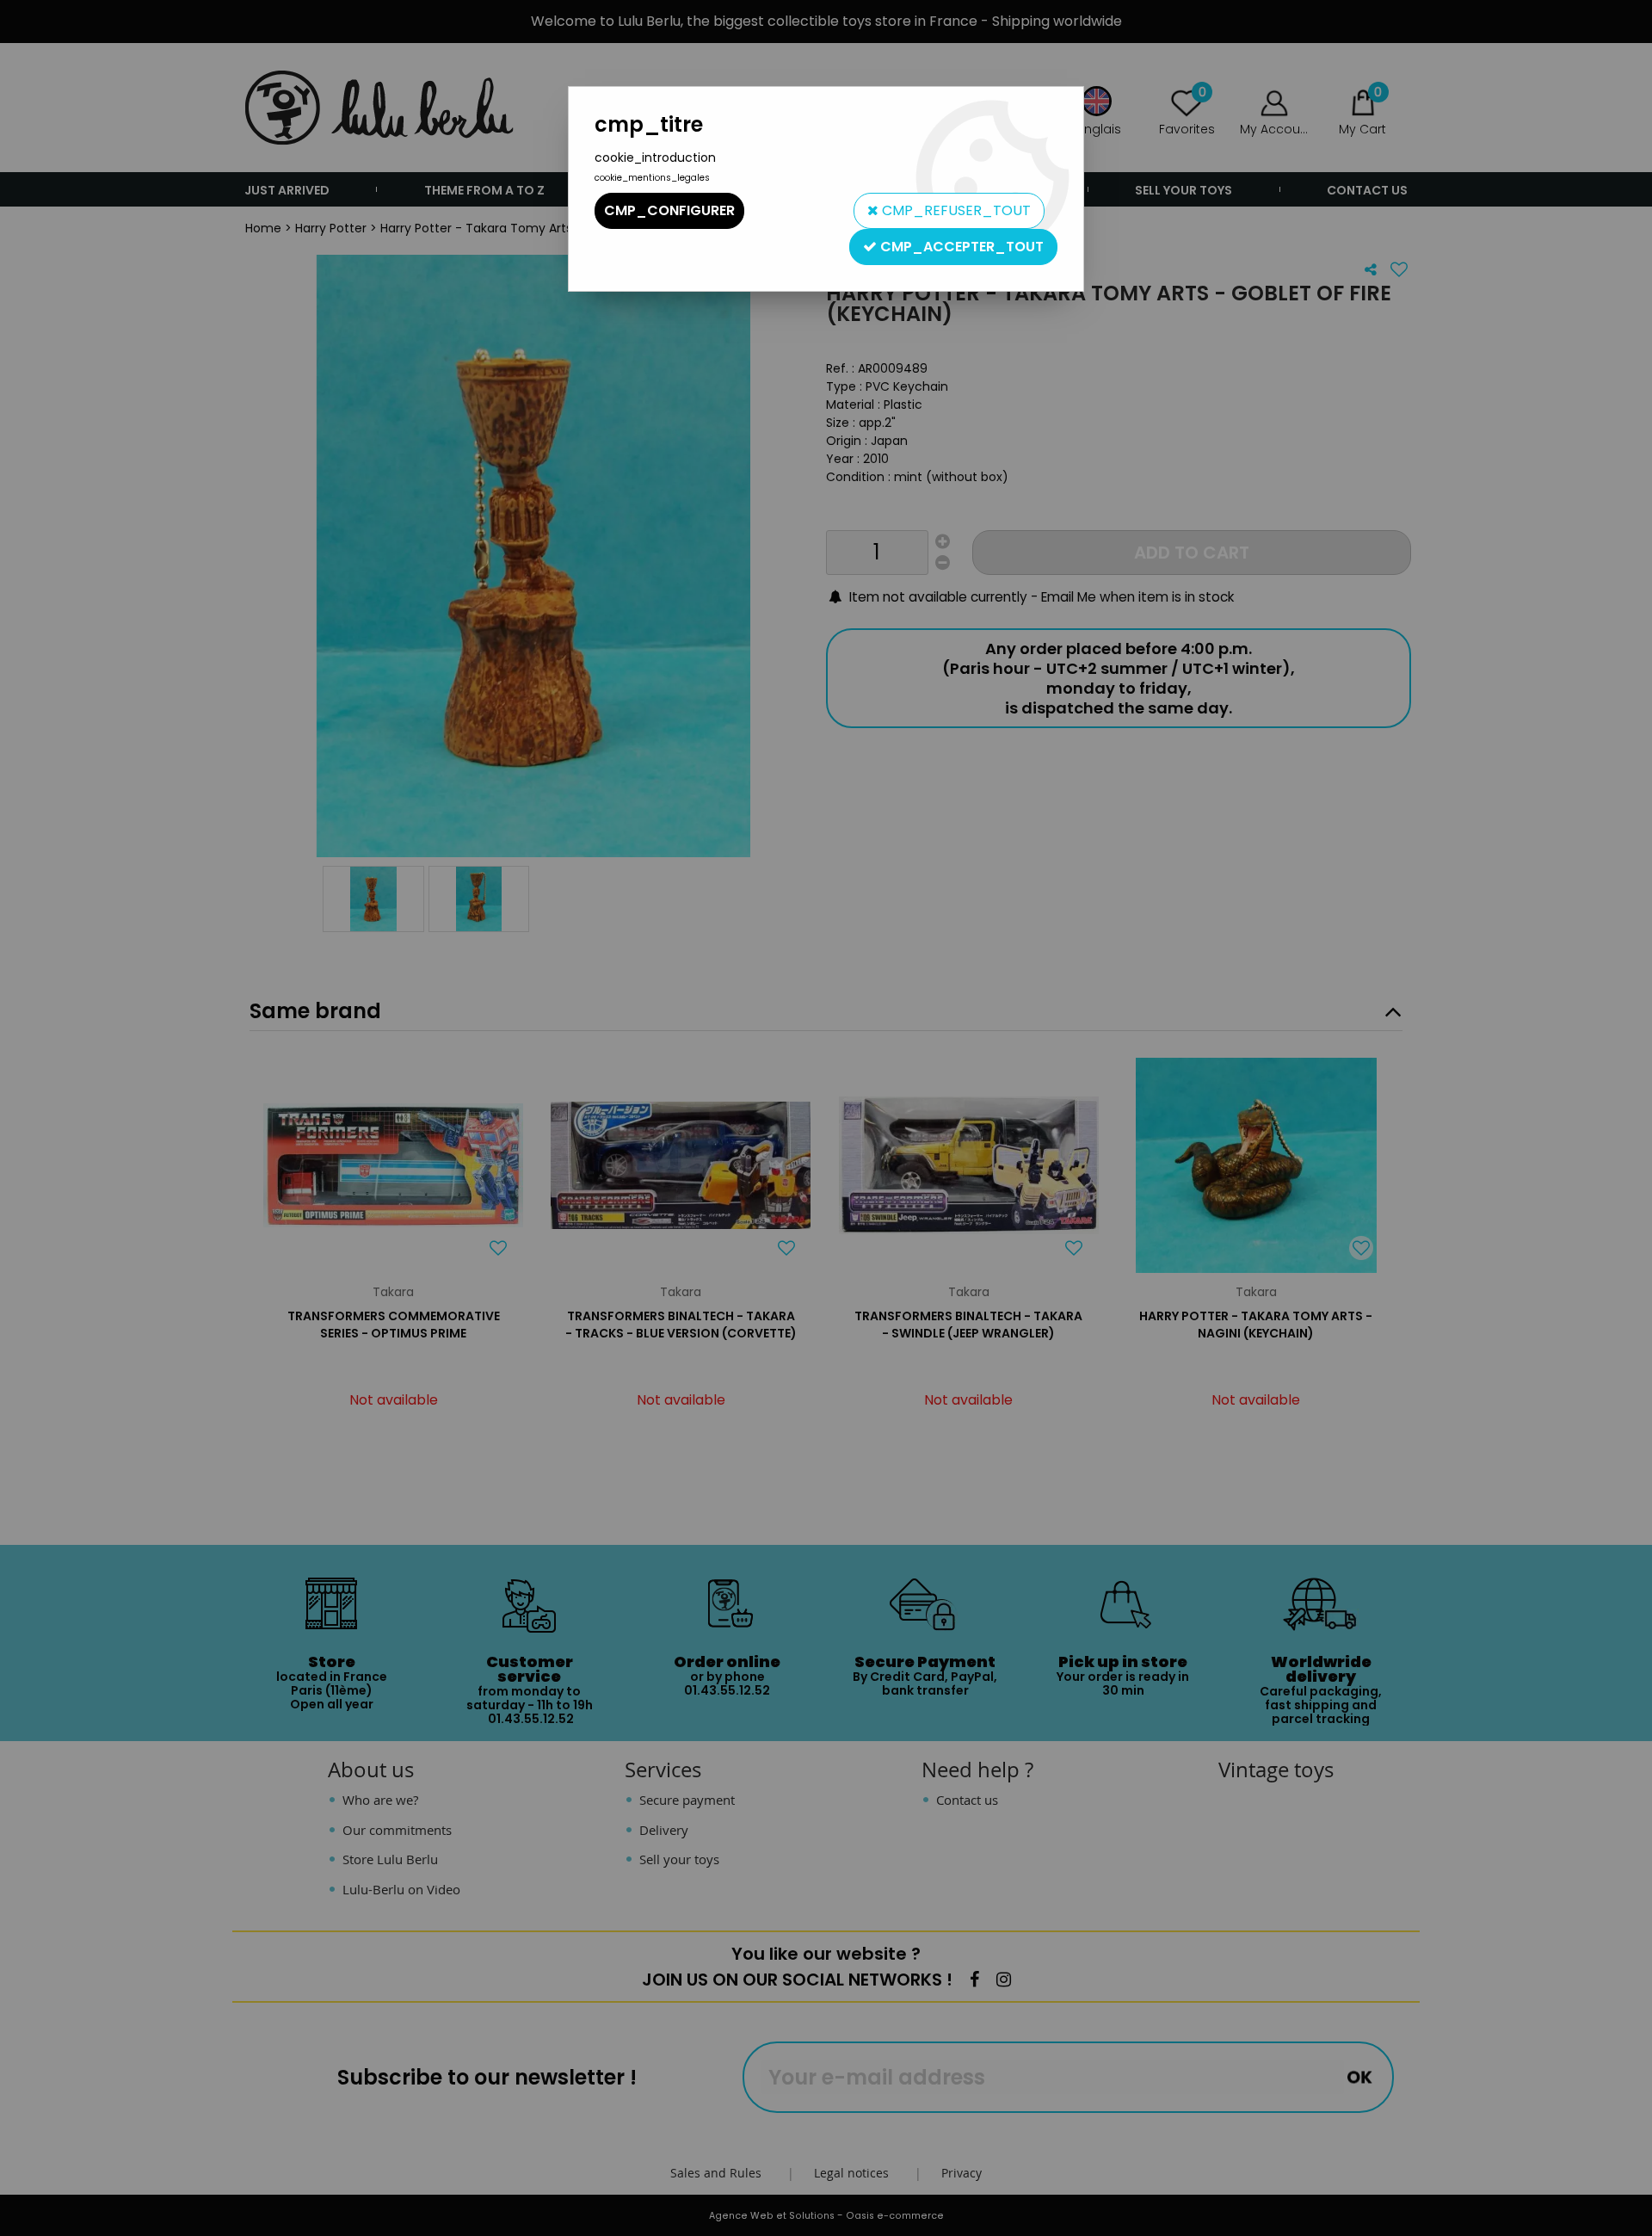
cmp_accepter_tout (960, 247)
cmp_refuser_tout (955, 210)
